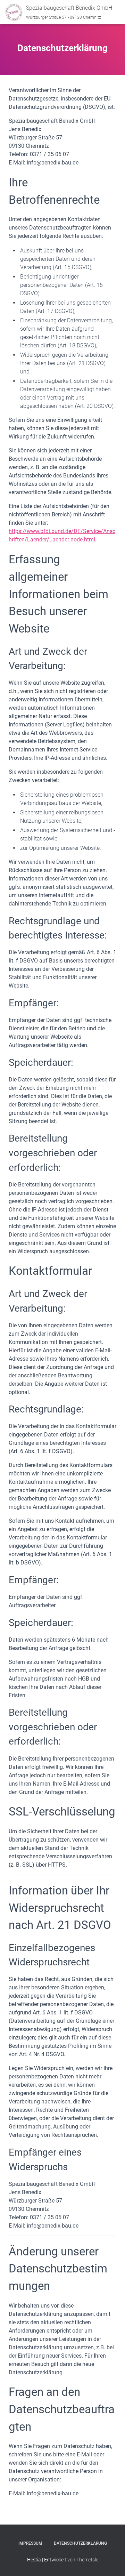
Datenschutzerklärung (80, 2543)
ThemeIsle (87, 2560)
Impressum (30, 2543)
